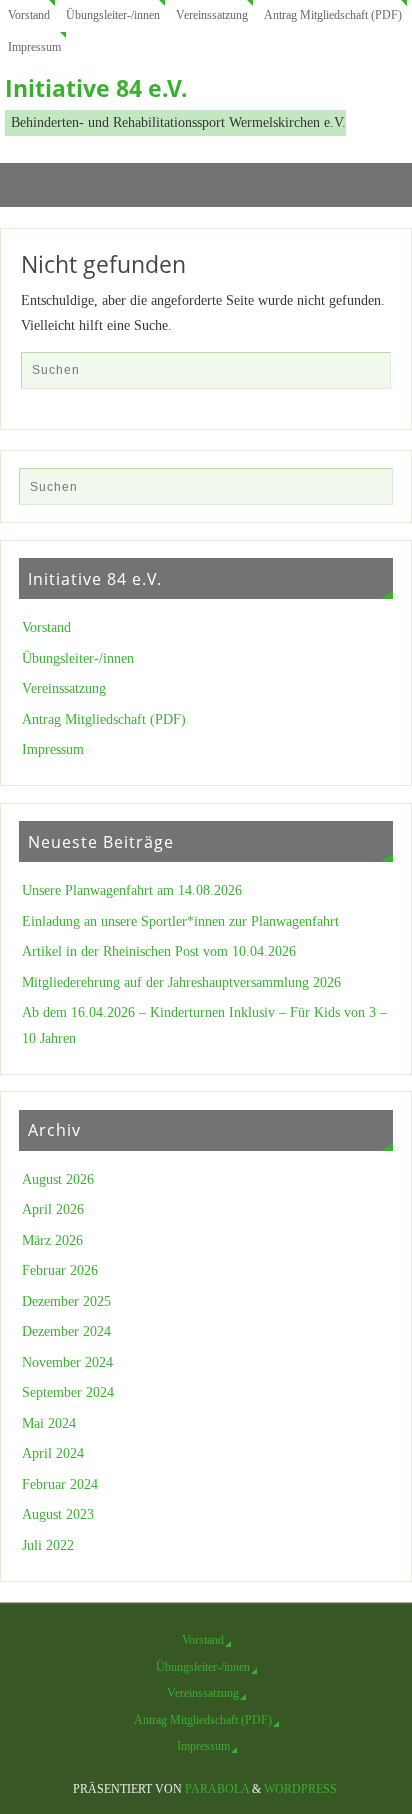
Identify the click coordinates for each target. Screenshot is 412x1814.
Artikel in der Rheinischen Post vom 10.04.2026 (159, 951)
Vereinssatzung (212, 15)
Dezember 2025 (66, 1301)
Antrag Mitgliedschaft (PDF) (333, 15)
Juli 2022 (48, 1545)
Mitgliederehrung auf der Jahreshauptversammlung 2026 (181, 982)
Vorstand (29, 15)
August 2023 (58, 1514)
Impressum (34, 47)
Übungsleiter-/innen (113, 15)
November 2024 (67, 1362)
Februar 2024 (60, 1484)
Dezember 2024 (66, 1331)
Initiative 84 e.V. (96, 88)
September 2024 (68, 1392)
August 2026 (58, 1179)
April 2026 (53, 1209)
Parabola (217, 1789)
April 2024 (53, 1453)
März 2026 (52, 1240)
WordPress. (302, 1789)
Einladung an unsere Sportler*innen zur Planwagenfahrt (180, 921)
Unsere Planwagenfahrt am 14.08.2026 (132, 890)
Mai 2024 (49, 1423)
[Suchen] (366, 376)
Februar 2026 (60, 1270)
